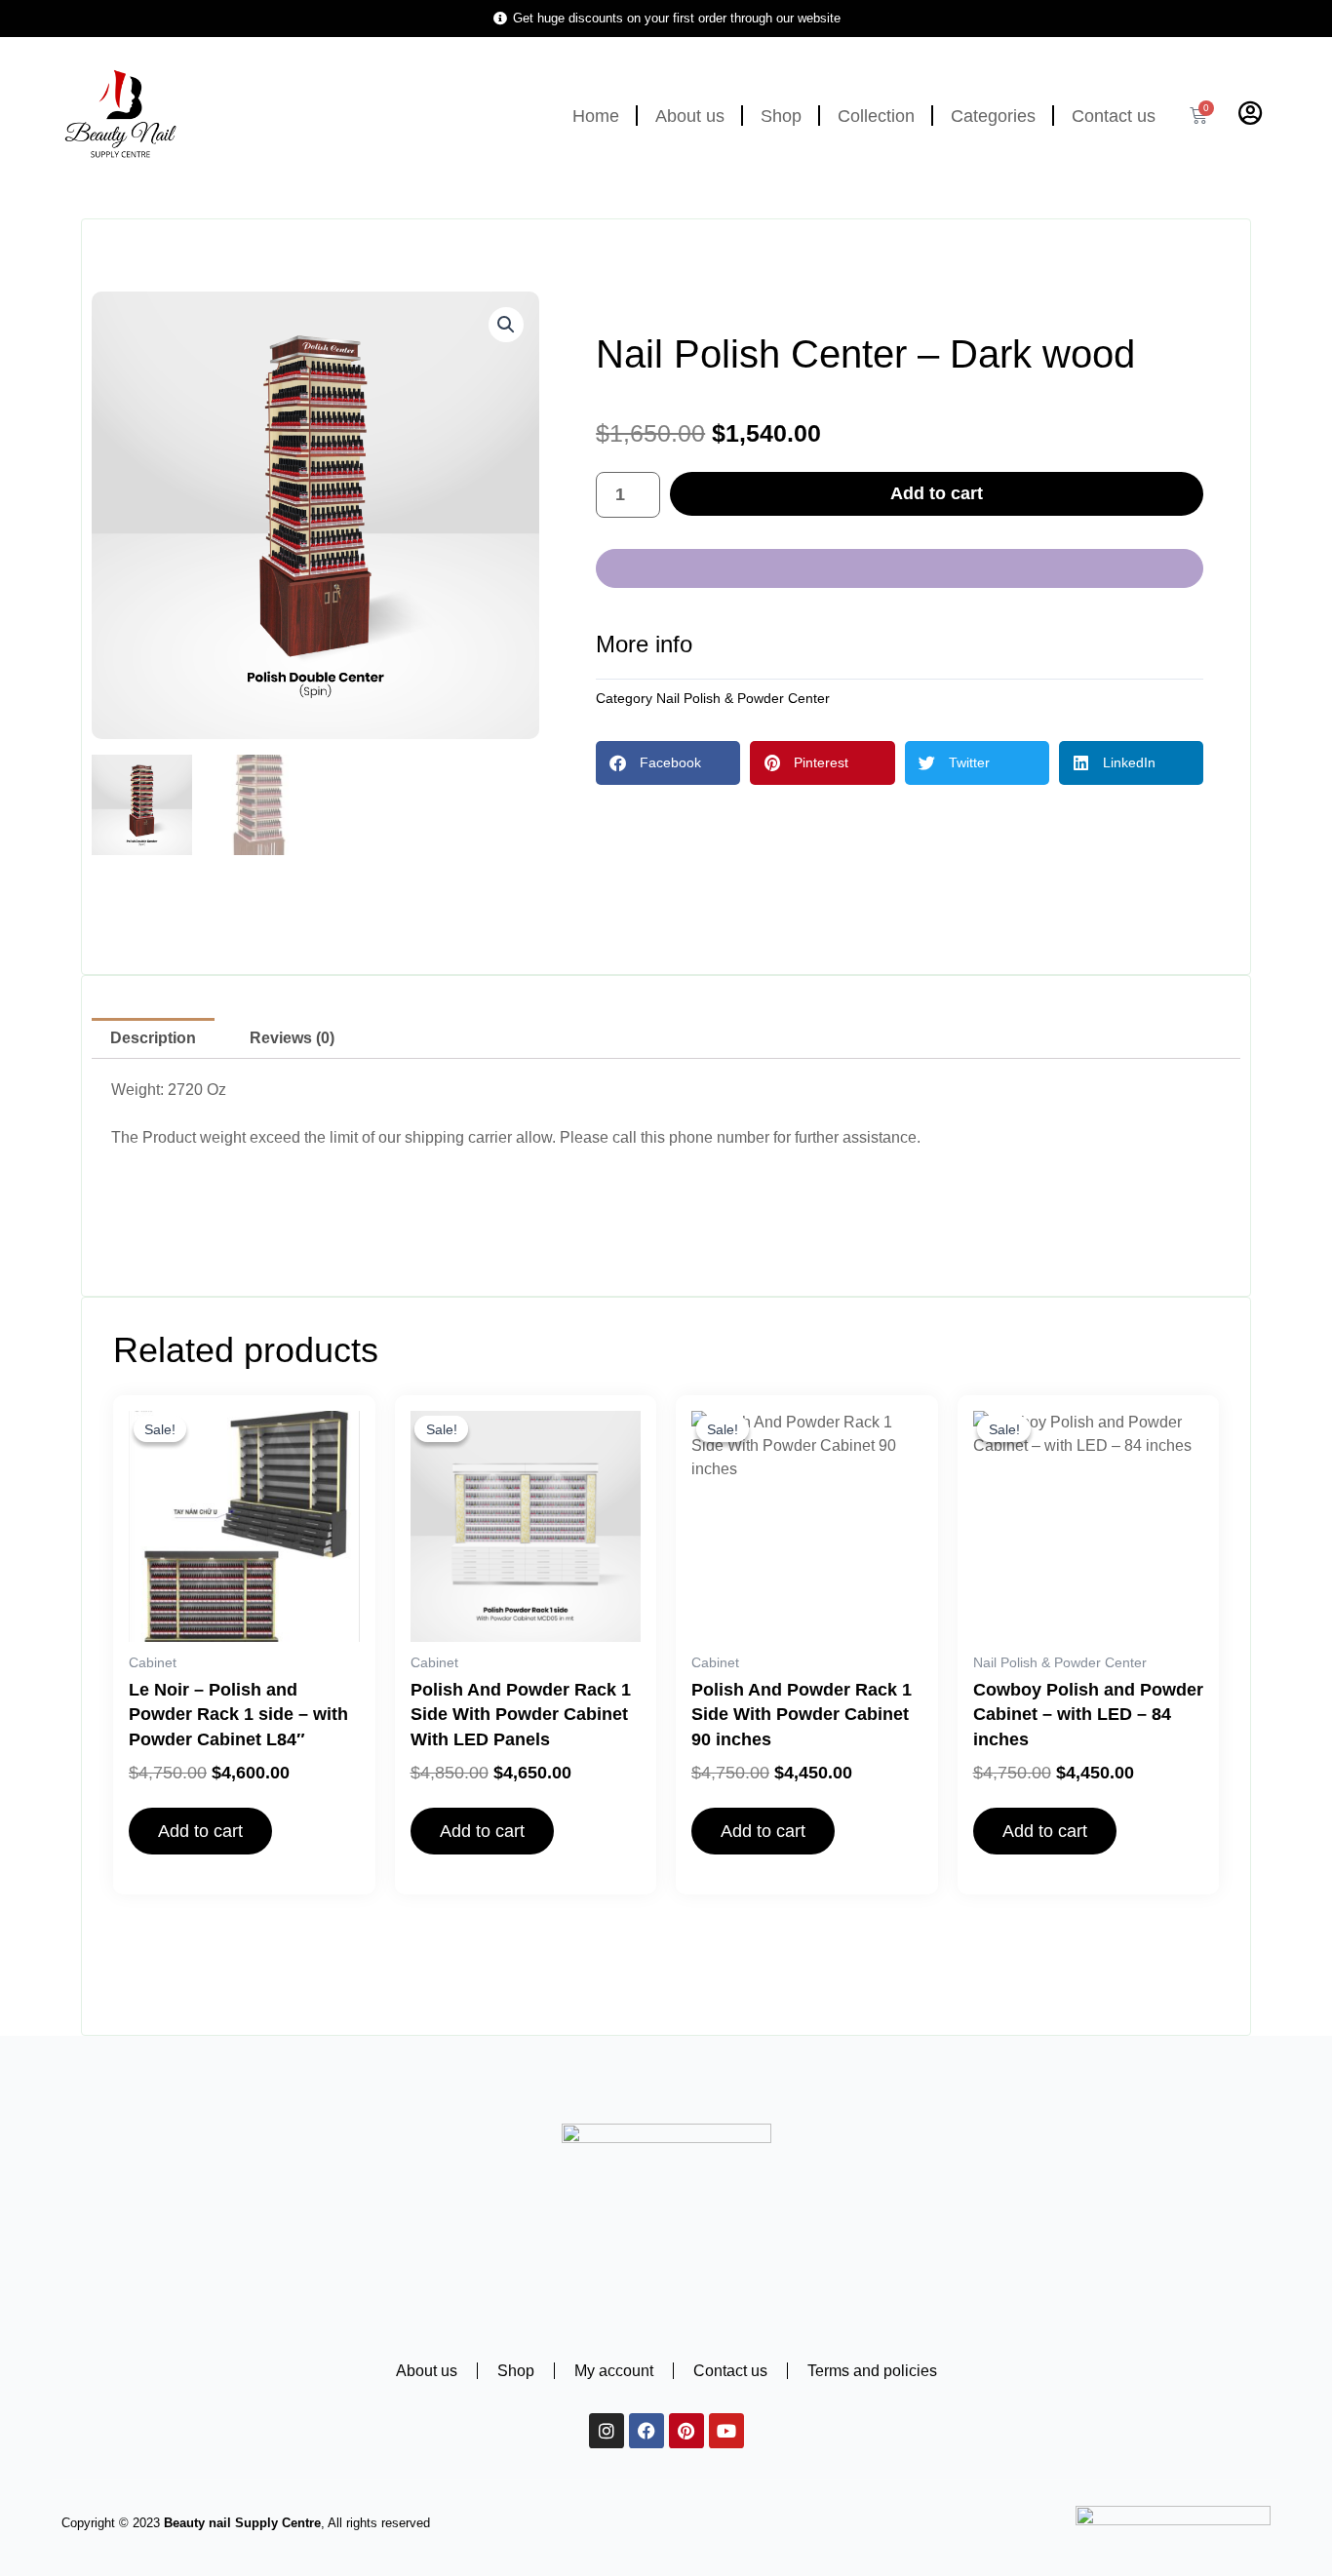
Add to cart (937, 493)
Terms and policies (872, 2371)
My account (614, 2371)
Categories (993, 116)
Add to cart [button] (200, 1831)
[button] (506, 325)
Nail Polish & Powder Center (743, 698)
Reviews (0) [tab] (292, 1038)
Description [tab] (153, 1038)
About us (690, 116)
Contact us (1114, 116)
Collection (876, 116)
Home (596, 116)
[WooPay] (900, 568)
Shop (781, 116)
